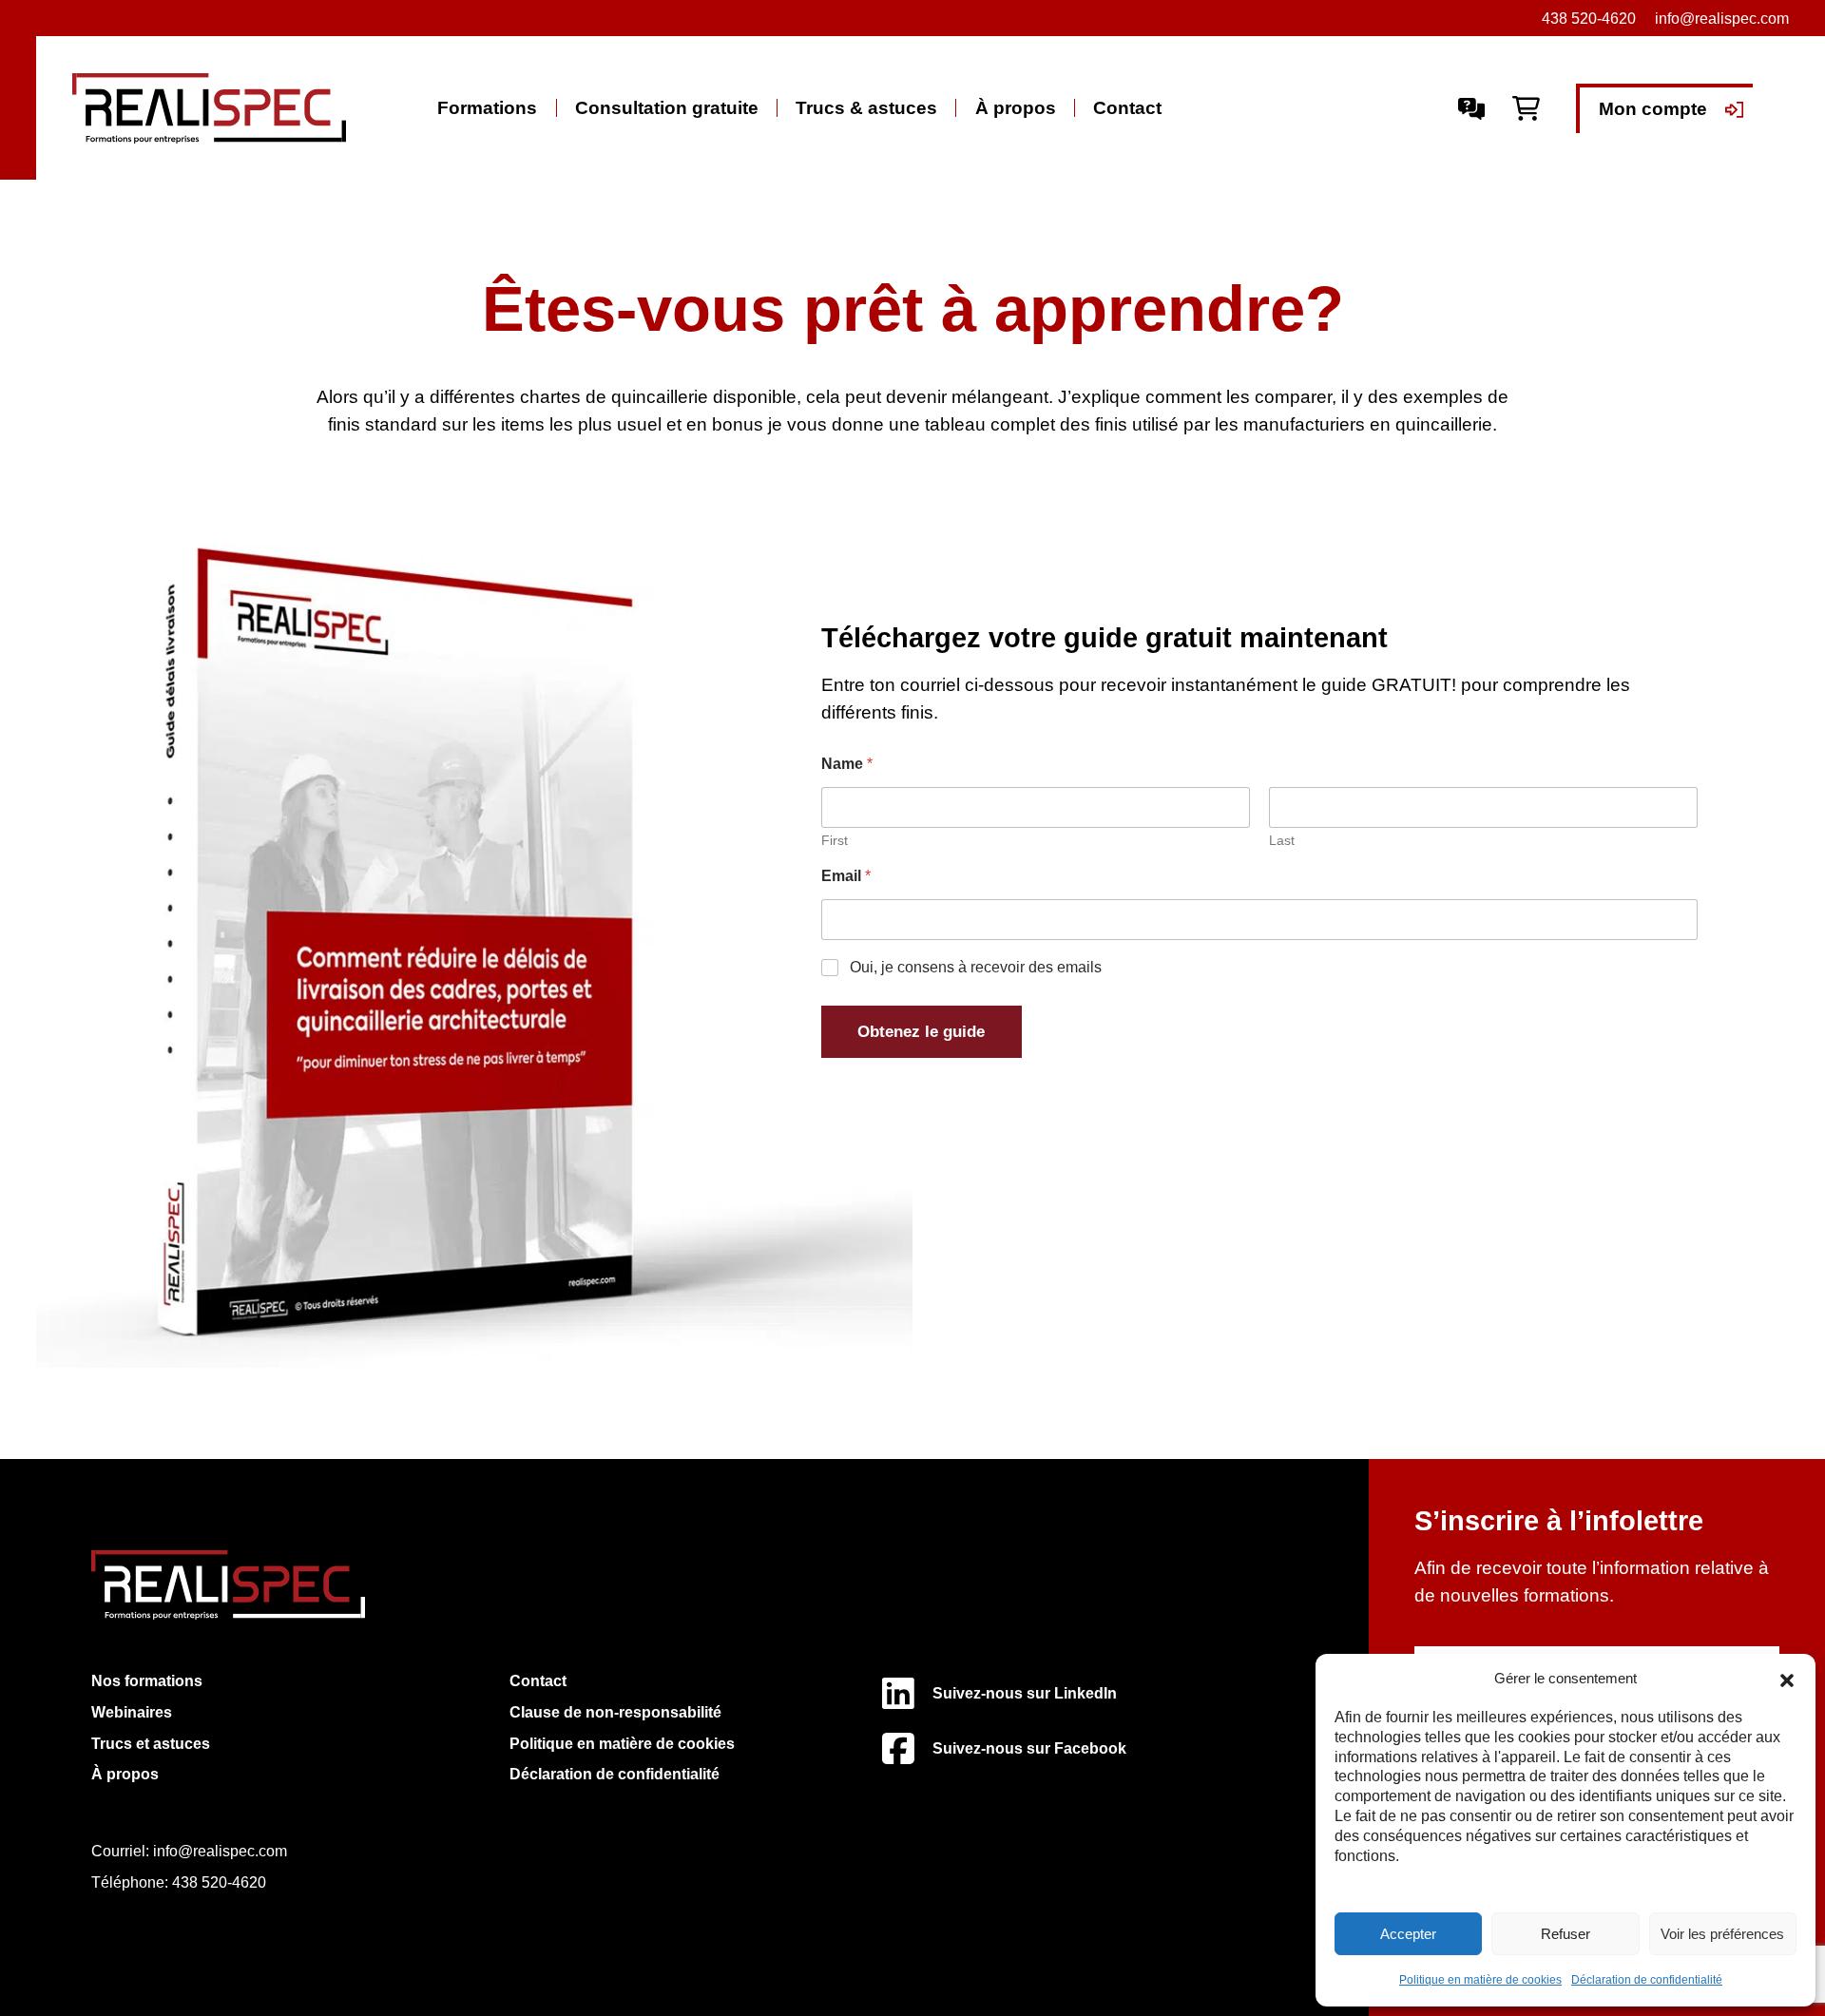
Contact (1127, 108)
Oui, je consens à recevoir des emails (976, 967)
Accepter (1408, 1934)
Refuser (1566, 1934)
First (835, 840)
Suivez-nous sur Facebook (1029, 1748)
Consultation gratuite (667, 108)
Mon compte (1653, 109)
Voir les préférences (1722, 1934)
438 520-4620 (219, 1882)
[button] (1787, 1679)
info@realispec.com (1722, 18)
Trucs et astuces (151, 1743)
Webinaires (132, 1712)
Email (846, 876)
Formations (487, 108)
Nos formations (147, 1680)
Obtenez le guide (921, 1032)
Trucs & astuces (866, 108)
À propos (1016, 108)
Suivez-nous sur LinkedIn (1025, 1693)
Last (1282, 840)
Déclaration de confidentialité (1647, 1980)
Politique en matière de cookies (1480, 1980)
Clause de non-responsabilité (615, 1712)
